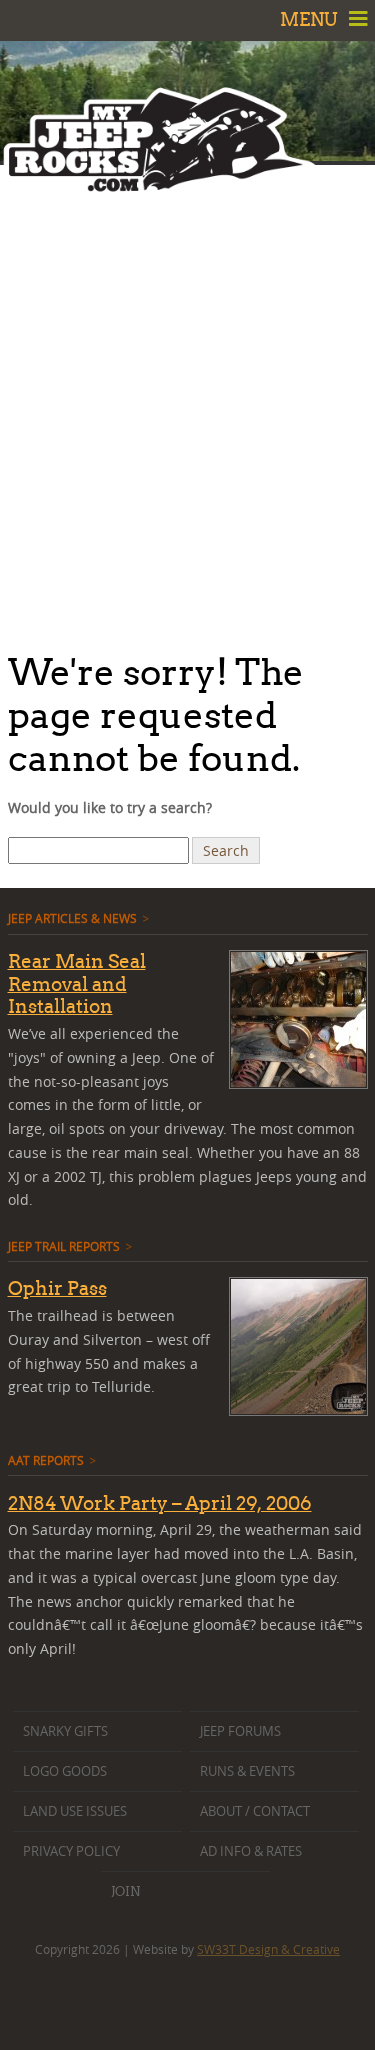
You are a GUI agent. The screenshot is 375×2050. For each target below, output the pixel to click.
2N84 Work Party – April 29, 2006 (160, 1503)
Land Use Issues (75, 1811)
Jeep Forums (240, 1731)
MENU (311, 19)
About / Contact (255, 1811)
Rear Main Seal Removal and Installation (77, 984)
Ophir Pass (57, 1288)
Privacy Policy (71, 1851)
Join (125, 1891)
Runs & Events (247, 1771)
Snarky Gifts (65, 1731)
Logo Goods (65, 1771)
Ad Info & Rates (251, 1851)
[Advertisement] (187, 402)
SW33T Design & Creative (268, 1949)
